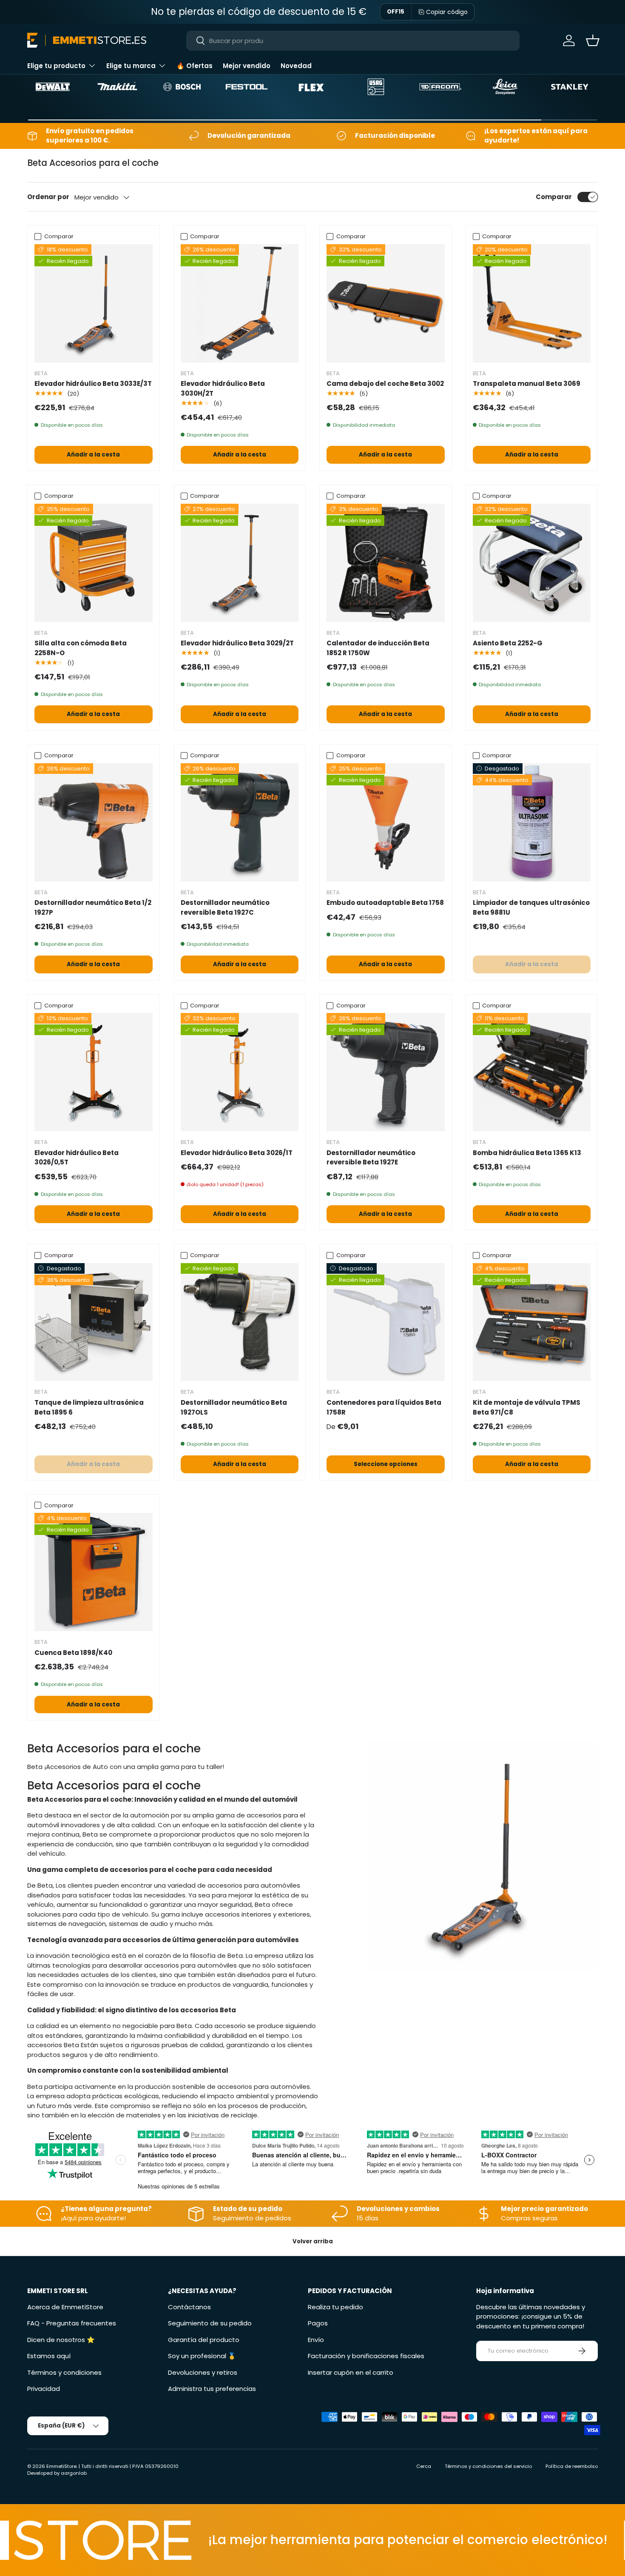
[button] (593, 40)
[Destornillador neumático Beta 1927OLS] (240, 1322)
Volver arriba (313, 2241)
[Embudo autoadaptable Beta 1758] (386, 822)
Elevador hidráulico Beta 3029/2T (237, 643)
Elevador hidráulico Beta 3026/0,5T (77, 1158)
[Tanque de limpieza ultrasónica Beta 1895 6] (94, 1322)
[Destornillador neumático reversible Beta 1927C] (240, 822)
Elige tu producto (56, 66)
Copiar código (447, 12)
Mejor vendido (247, 66)
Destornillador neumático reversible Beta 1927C (225, 907)
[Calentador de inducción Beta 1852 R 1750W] (386, 563)
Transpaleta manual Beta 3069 (527, 384)
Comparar (554, 197)
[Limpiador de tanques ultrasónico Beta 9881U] (532, 822)
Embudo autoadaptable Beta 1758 (385, 903)
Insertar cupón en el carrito (351, 2372)
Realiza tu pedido (335, 2307)
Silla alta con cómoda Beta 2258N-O (81, 648)
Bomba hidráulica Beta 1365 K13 (527, 1153)
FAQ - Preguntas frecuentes (72, 2323)
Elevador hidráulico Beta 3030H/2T (223, 388)
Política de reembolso (572, 2466)
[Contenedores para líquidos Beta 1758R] (386, 1322)
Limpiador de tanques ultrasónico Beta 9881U (531, 907)
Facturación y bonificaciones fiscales (366, 2356)
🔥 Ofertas (195, 66)
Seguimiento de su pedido (210, 2323)
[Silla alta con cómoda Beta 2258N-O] (94, 563)
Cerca (424, 2466)
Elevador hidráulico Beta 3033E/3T (93, 384)
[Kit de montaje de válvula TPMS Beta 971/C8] (532, 1322)
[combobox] (353, 41)
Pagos (318, 2323)
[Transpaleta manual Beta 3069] (532, 303)
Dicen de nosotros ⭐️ (61, 2340)
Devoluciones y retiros (203, 2372)
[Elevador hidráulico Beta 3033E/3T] (94, 303)
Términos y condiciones (64, 2372)
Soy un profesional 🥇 (202, 2356)
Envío (316, 2340)
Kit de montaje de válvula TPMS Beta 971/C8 (527, 1407)
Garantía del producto (204, 2340)
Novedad (296, 66)
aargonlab (74, 2473)
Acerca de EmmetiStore (65, 2307)
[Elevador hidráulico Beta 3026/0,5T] (94, 1072)
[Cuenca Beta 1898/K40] (94, 1572)
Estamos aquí (49, 2356)
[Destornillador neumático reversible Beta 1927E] (386, 1072)
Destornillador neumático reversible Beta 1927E (371, 1158)
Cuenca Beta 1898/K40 (73, 1653)
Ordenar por (48, 197)
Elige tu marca (131, 66)
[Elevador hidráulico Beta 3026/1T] (240, 1072)
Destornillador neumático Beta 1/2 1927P (93, 907)
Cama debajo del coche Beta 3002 (385, 384)
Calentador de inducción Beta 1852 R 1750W (378, 648)
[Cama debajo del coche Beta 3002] (386, 303)
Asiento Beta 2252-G (508, 643)
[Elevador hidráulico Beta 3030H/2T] (240, 303)
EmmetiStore (61, 2466)
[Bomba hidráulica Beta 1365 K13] (532, 1072)
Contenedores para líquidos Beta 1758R (384, 1407)
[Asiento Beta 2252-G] (532, 563)
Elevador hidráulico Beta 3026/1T (237, 1153)
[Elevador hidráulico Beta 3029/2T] (240, 563)
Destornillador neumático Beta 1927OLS (234, 1407)
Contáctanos (189, 2307)
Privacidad (44, 2389)
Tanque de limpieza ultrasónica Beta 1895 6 (89, 1407)
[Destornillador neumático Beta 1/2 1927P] (94, 822)
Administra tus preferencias (212, 2389)
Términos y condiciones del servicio (488, 2466)
